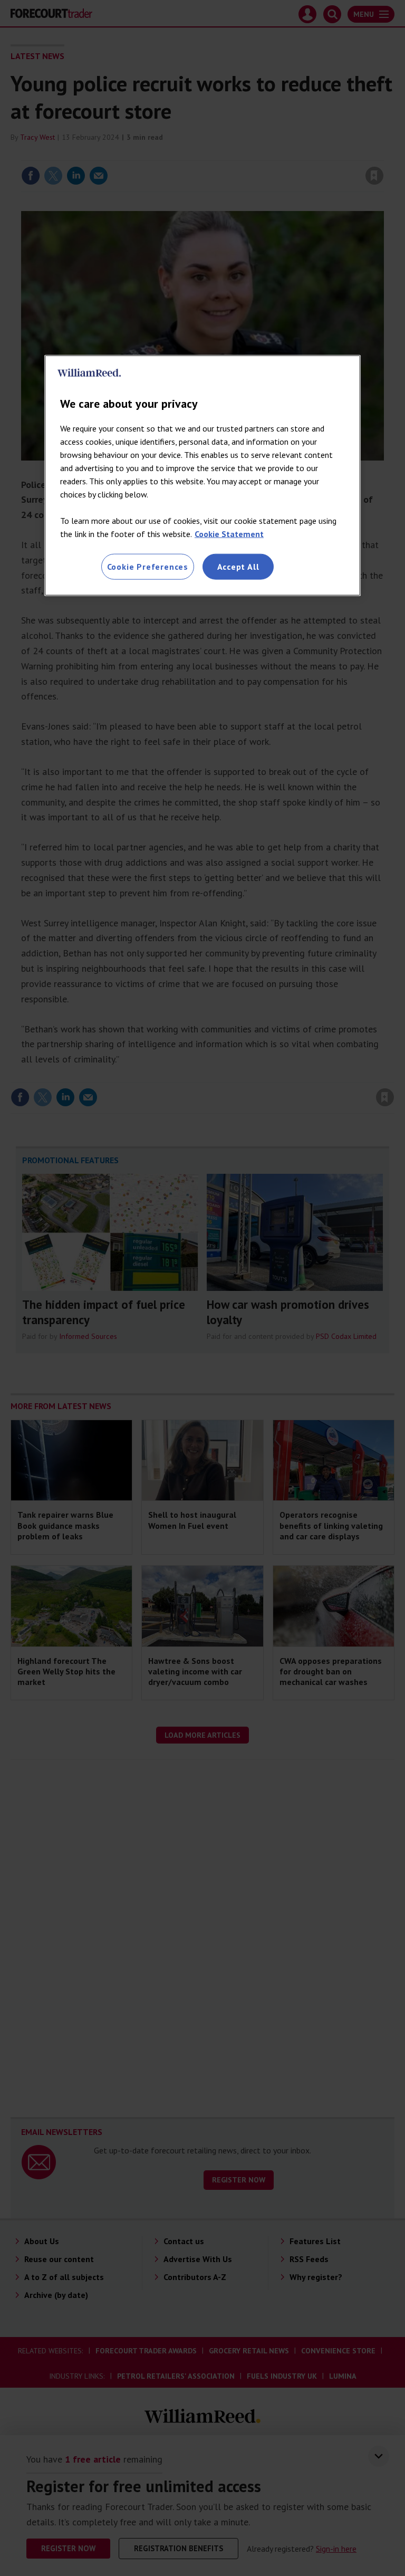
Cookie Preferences (148, 567)
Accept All (238, 567)
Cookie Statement (229, 534)
